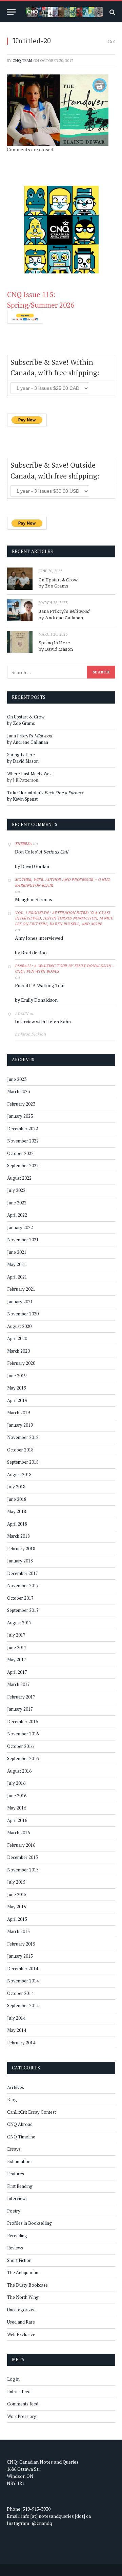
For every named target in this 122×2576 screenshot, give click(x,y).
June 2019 (17, 1376)
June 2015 (17, 1894)
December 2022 (23, 1129)
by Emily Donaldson (36, 1000)
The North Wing (23, 2297)
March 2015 (18, 1931)
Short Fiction (19, 2260)
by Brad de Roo (31, 952)
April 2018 (17, 1524)
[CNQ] (64, 12)
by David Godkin (32, 866)
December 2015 (23, 1857)
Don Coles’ (42, 852)
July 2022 (16, 1190)
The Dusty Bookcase (27, 2285)
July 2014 (16, 2018)
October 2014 (20, 1993)
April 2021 (17, 1277)
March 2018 (18, 1536)
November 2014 (23, 1981)
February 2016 (21, 1845)
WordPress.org (22, 2416)
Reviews (15, 2248)
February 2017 (21, 1697)
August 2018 (19, 1474)
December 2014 (23, 1969)
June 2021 (17, 1252)
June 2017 (17, 1647)
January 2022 (20, 1227)
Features (16, 2174)
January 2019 (20, 1425)
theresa (23, 844)
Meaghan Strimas (34, 899)
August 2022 (19, 1178)
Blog (12, 2100)
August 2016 (19, 1771)
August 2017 (19, 1623)
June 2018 (17, 1499)
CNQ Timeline (21, 2137)
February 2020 (21, 1363)
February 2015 (21, 1944)
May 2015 (17, 1907)
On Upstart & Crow (58, 580)
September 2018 (23, 1462)
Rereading (17, 2236)
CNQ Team (22, 61)
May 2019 (17, 1388)
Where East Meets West (30, 774)
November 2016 (23, 1734)
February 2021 (21, 1289)
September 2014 (23, 2005)
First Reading (20, 2186)
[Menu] (11, 12)
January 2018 (20, 1561)
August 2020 (19, 1326)
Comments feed (23, 2404)
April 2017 (17, 1672)
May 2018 (17, 1511)
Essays (14, 2149)
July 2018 (16, 1487)
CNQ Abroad (20, 2124)
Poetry (14, 2211)
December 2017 (23, 1573)
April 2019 (17, 1400)
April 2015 (17, 1919)
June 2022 (17, 1203)
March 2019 (18, 1413)
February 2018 (21, 1549)
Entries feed (19, 2392)
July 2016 (16, 1783)
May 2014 (17, 2030)
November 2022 (23, 1141)
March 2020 (18, 1351)
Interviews (17, 2198)
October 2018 (20, 1450)
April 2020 (17, 1338)
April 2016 (17, 1820)
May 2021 (17, 1264)
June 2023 (17, 1079)
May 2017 (17, 1660)
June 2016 (17, 1796)
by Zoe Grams (54, 586)
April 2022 (17, 1215)
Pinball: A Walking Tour (40, 985)
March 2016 (18, 1833)
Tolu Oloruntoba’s (46, 793)
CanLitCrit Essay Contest (32, 2112)
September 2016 (23, 1758)
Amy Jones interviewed (39, 938)
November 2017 (23, 1585)
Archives (16, 2087)
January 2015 (20, 1956)
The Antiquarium (23, 2272)
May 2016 (17, 1808)
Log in (13, 2379)
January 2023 (20, 1116)
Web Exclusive (21, 2334)
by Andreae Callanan (61, 618)
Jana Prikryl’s (64, 611)
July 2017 (16, 1635)
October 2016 (20, 1746)
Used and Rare (21, 2322)
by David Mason (56, 649)
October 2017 (20, 1598)
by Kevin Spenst (22, 799)
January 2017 (20, 1709)
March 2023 (18, 1091)
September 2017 (23, 1610)
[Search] (112, 12)
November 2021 (23, 1240)
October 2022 (20, 1153)
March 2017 (18, 1684)
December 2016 (23, 1722)
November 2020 (23, 1314)
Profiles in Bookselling (29, 2223)
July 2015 (16, 1882)
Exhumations (20, 2161)
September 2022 (23, 1165)
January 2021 (20, 1302)
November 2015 (23, 1870)
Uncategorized (21, 2310)
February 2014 (21, 2043)
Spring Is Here (54, 643)
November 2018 (23, 1437)
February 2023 (21, 1104)
